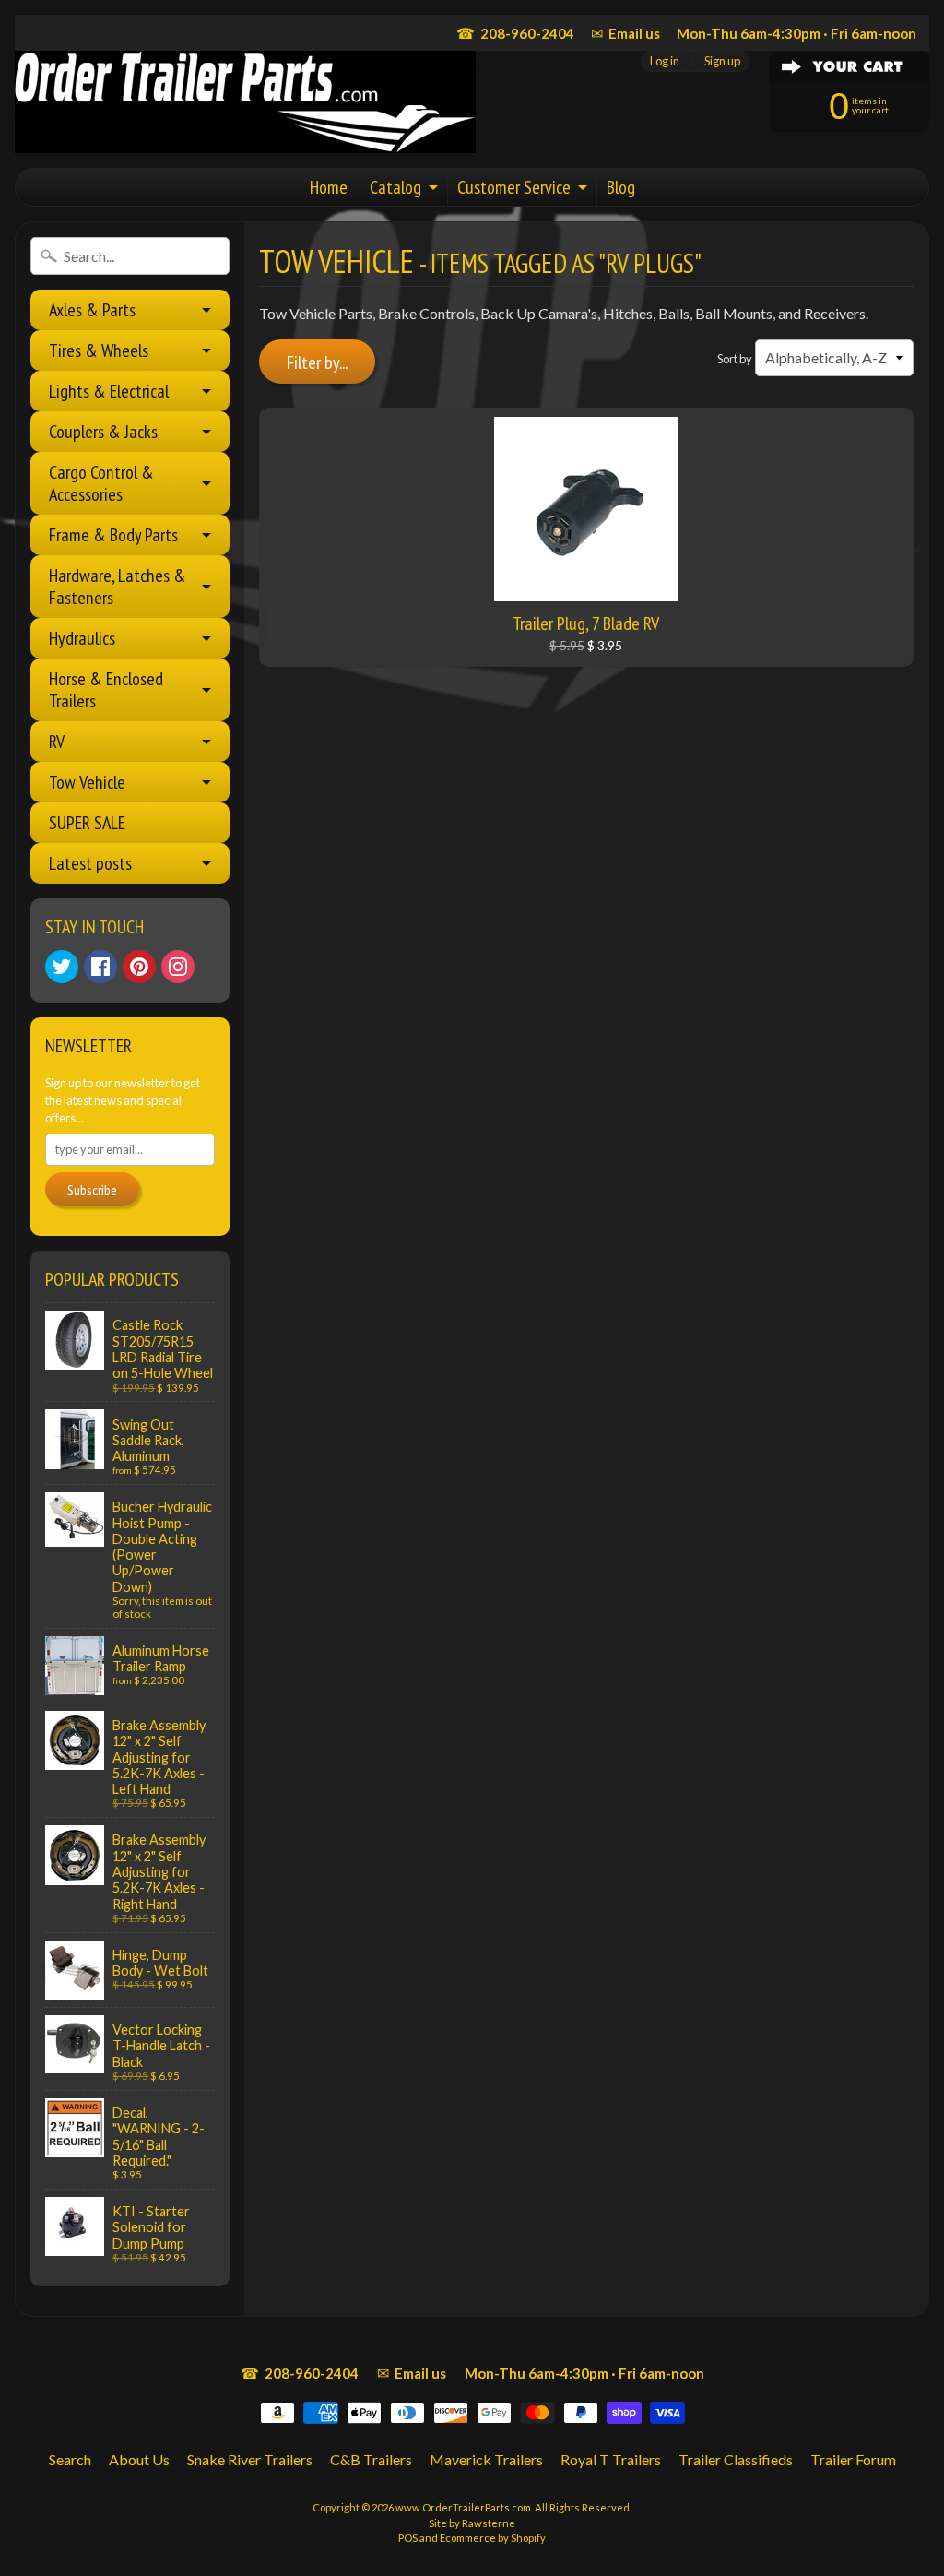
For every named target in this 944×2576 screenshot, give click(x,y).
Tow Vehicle (87, 782)
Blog (621, 187)
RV (57, 742)
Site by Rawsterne (472, 2523)
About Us (139, 2459)
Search (70, 2459)
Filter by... (317, 362)
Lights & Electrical (109, 391)
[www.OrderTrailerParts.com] (245, 102)
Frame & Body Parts (113, 535)
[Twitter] (62, 967)
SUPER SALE (87, 823)
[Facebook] (100, 967)
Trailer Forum (853, 2459)
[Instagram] (178, 967)
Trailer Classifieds (736, 2459)
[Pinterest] (139, 967)
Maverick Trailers (486, 2459)
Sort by (735, 359)
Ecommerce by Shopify (493, 2538)
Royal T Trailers (611, 2459)
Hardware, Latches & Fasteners (118, 587)
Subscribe (92, 1190)
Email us (625, 33)
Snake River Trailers (250, 2459)
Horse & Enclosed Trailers (106, 690)
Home (329, 187)
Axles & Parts (92, 310)
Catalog (395, 187)
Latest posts (90, 863)
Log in (665, 61)
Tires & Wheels (99, 350)
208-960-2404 (515, 33)
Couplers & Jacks (103, 432)
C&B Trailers (371, 2459)
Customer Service (514, 187)
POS (408, 2538)
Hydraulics (82, 638)
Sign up (722, 61)
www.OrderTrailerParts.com (463, 2507)
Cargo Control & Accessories (101, 483)
